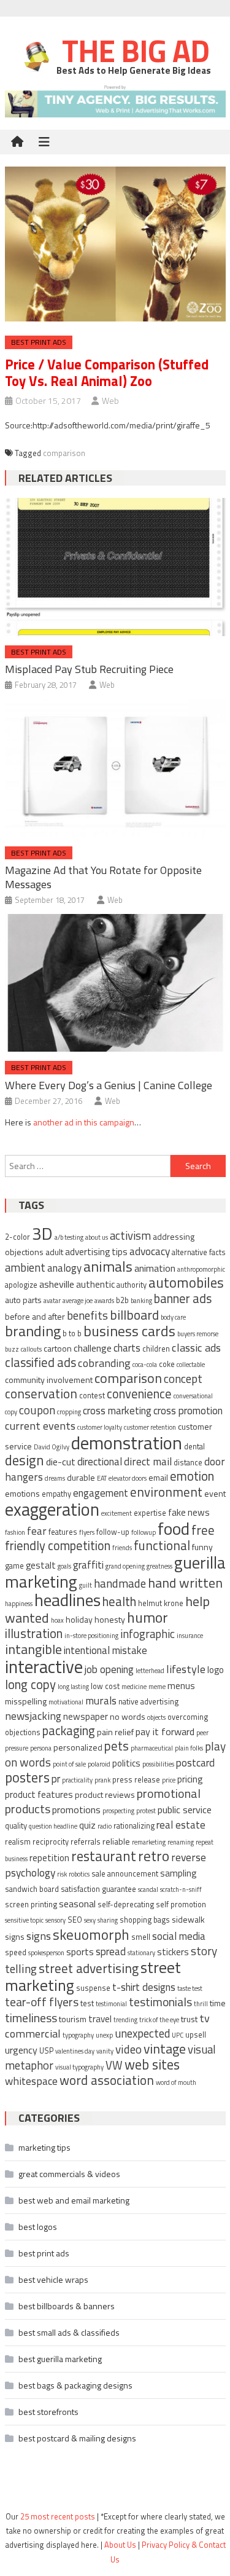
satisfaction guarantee (98, 1889)
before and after (35, 1316)
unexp (104, 2035)
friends (122, 1548)
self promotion (181, 1904)
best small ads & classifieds (69, 2332)
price (169, 1780)
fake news (189, 1512)
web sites (152, 2065)
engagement (101, 1493)
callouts (31, 1349)
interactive (44, 1667)
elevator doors (128, 1478)
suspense (93, 1988)
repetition (49, 1858)
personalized (78, 1747)
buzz (12, 1349)
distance (188, 1463)
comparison (64, 453)
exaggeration (52, 1509)
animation (155, 1268)
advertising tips (96, 1252)
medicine (134, 1687)
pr (56, 1779)
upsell (196, 2035)
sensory (56, 1920)
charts (127, 1348)
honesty (110, 1619)
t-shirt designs (144, 1987)
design (25, 1460)
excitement (117, 1513)
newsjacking (33, 1716)
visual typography (79, 2067)
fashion (15, 1532)
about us (97, 1237)
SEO (75, 1920)
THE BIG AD (132, 50)
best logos (38, 2227)
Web (110, 400)
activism (130, 1235)
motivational (66, 1702)
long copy (30, 1684)
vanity (105, 2051)
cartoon (58, 1348)
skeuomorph (91, 1935)
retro (154, 1856)
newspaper (86, 1716)
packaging (69, 1731)
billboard (134, 1314)
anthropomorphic (201, 1269)
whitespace (31, 2081)
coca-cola (145, 1365)
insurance (190, 1636)
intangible (33, 1649)
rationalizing (134, 1826)
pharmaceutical (152, 1748)
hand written (185, 1582)
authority (132, 1285)
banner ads (183, 1298)
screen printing (31, 1904)
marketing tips (44, 2147)
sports (80, 1952)
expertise (150, 1513)
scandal (148, 1889)
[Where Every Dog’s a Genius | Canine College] (115, 983)
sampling (178, 1873)
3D (42, 1233)
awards (104, 1301)
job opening (109, 1669)
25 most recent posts (58, 2516)
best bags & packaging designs (75, 2385)
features (63, 1532)
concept (183, 1378)
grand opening (125, 1566)
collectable (191, 1365)
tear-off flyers (42, 2002)
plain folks (189, 1748)
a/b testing (69, 1237)
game (14, 1566)
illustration (34, 1633)
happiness (19, 1604)
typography (78, 2035)
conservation (41, 1393)
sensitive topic (24, 1920)
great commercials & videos (69, 2174)
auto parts (23, 1300)
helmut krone (161, 1603)
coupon (37, 1410)
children (156, 1349)
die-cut (61, 1462)
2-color (17, 1237)
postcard (195, 1763)
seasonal (77, 1904)
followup (144, 1532)
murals (101, 1700)
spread (111, 1952)
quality (16, 1826)
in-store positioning (91, 1636)
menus (181, 1686)
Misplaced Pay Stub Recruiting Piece (89, 669)
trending (125, 2020)
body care (173, 1317)
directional (100, 1462)
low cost (105, 1686)
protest (146, 1811)
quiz (87, 1825)
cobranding (104, 1363)
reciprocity (51, 1842)
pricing (190, 1779)
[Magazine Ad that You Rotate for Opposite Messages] (115, 768)
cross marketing (117, 1411)
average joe (78, 1301)
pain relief (115, 1732)
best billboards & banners (67, 2306)
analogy (64, 1268)
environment (166, 1492)
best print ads (39, 342)
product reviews (105, 1794)
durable (81, 1477)
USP (46, 2051)
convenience (139, 1394)
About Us (120, 2545)
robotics (79, 1874)
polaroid (99, 1764)
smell (141, 1937)
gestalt (41, 1565)
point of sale (69, 1764)
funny (202, 1547)
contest (92, 1396)
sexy (90, 1920)
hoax (57, 1620)
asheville (57, 1284)
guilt (86, 1585)
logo (216, 1670)
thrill (201, 2004)
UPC (178, 2035)
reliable (116, 1841)
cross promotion (188, 1411)
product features (39, 1794)
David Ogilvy (52, 1447)
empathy (56, 1494)
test (87, 2003)
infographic (148, 1634)
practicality (77, 1780)
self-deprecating (126, 1904)
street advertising (89, 1968)
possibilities (158, 1764)
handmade (120, 1583)
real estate (181, 1825)
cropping (69, 1412)
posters (27, 1777)
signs (39, 1936)
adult (54, 1252)
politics (126, 1763)
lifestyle (186, 1669)
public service (185, 1810)
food (174, 1528)
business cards (129, 1331)
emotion (192, 1476)
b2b (122, 1300)
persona (41, 1748)
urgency (21, 2050)
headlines (67, 1600)
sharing (108, 1920)
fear (37, 1531)
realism (18, 1842)
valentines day (75, 2051)
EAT (102, 1478)
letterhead (150, 1671)
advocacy (150, 1251)
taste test (190, 1988)
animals (108, 1266)
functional (162, 1545)
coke (167, 1364)
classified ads (40, 1362)
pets (117, 1746)
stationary (141, 1953)
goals (64, 1566)
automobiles (186, 1282)
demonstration (127, 1443)
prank (102, 1780)
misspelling (26, 1701)
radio (105, 1826)
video (128, 2049)
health (119, 1601)
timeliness (31, 2018)
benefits (87, 1315)
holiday (79, 1619)
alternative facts (199, 1252)
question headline (53, 1826)
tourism (73, 2019)
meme (157, 1687)
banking (141, 1301)
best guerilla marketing (60, 2359)
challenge (93, 1348)
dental (194, 1447)
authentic (95, 1284)
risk (62, 1874)
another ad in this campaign (84, 1122)
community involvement (49, 1380)
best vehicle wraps (53, 2279)
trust (189, 2019)
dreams (55, 1478)
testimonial (111, 2004)
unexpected (142, 2033)
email (158, 1477)
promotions (76, 1810)
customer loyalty (100, 1427)
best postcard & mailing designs (77, 2438)
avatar (52, 1301)
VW (114, 2065)
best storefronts (48, 2412)
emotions (22, 1493)
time (218, 2003)
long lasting (73, 1687)
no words (128, 1716)
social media (179, 1936)
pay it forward (165, 1731)
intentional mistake (105, 1650)
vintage (165, 2048)
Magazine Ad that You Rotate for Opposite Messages (103, 877)
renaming (181, 1842)
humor (148, 1617)
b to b (72, 1333)
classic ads (196, 1347)
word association (107, 2080)
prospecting (118, 1811)
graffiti (88, 1565)
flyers (87, 1532)
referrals (86, 1842)
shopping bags (145, 1920)
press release (136, 1780)
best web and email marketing (74, 2200)
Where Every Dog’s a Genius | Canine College (109, 1085)
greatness (159, 1566)
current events (40, 1425)
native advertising (148, 1702)
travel (100, 2019)
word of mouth (176, 2082)
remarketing (149, 1842)
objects (156, 1717)
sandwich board (32, 1889)
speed (16, 1952)
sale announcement (125, 1874)
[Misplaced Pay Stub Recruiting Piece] (115, 567)
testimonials (160, 2002)
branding (33, 1331)
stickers (173, 1952)
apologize (21, 1285)
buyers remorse (198, 1334)
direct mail (148, 1461)
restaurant (104, 1856)
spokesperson (46, 1953)
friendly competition (58, 1546)
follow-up (113, 1532)
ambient (25, 1267)
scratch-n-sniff (181, 1889)
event (215, 1493)
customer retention (150, 1427)
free (203, 1530)
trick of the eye (159, 2020)
